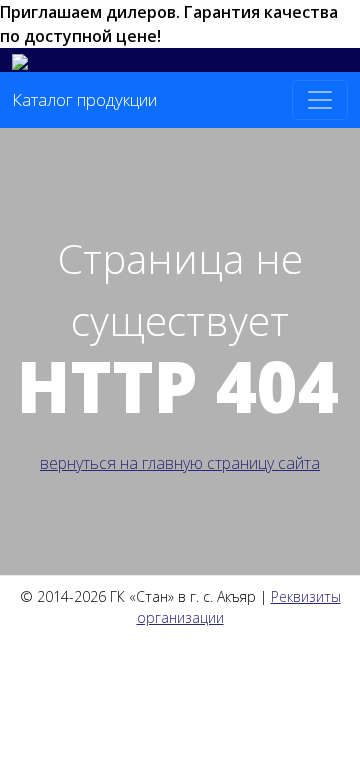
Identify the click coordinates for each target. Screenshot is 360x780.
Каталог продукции (84, 99)
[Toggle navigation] (320, 100)
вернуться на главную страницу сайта (180, 463)
